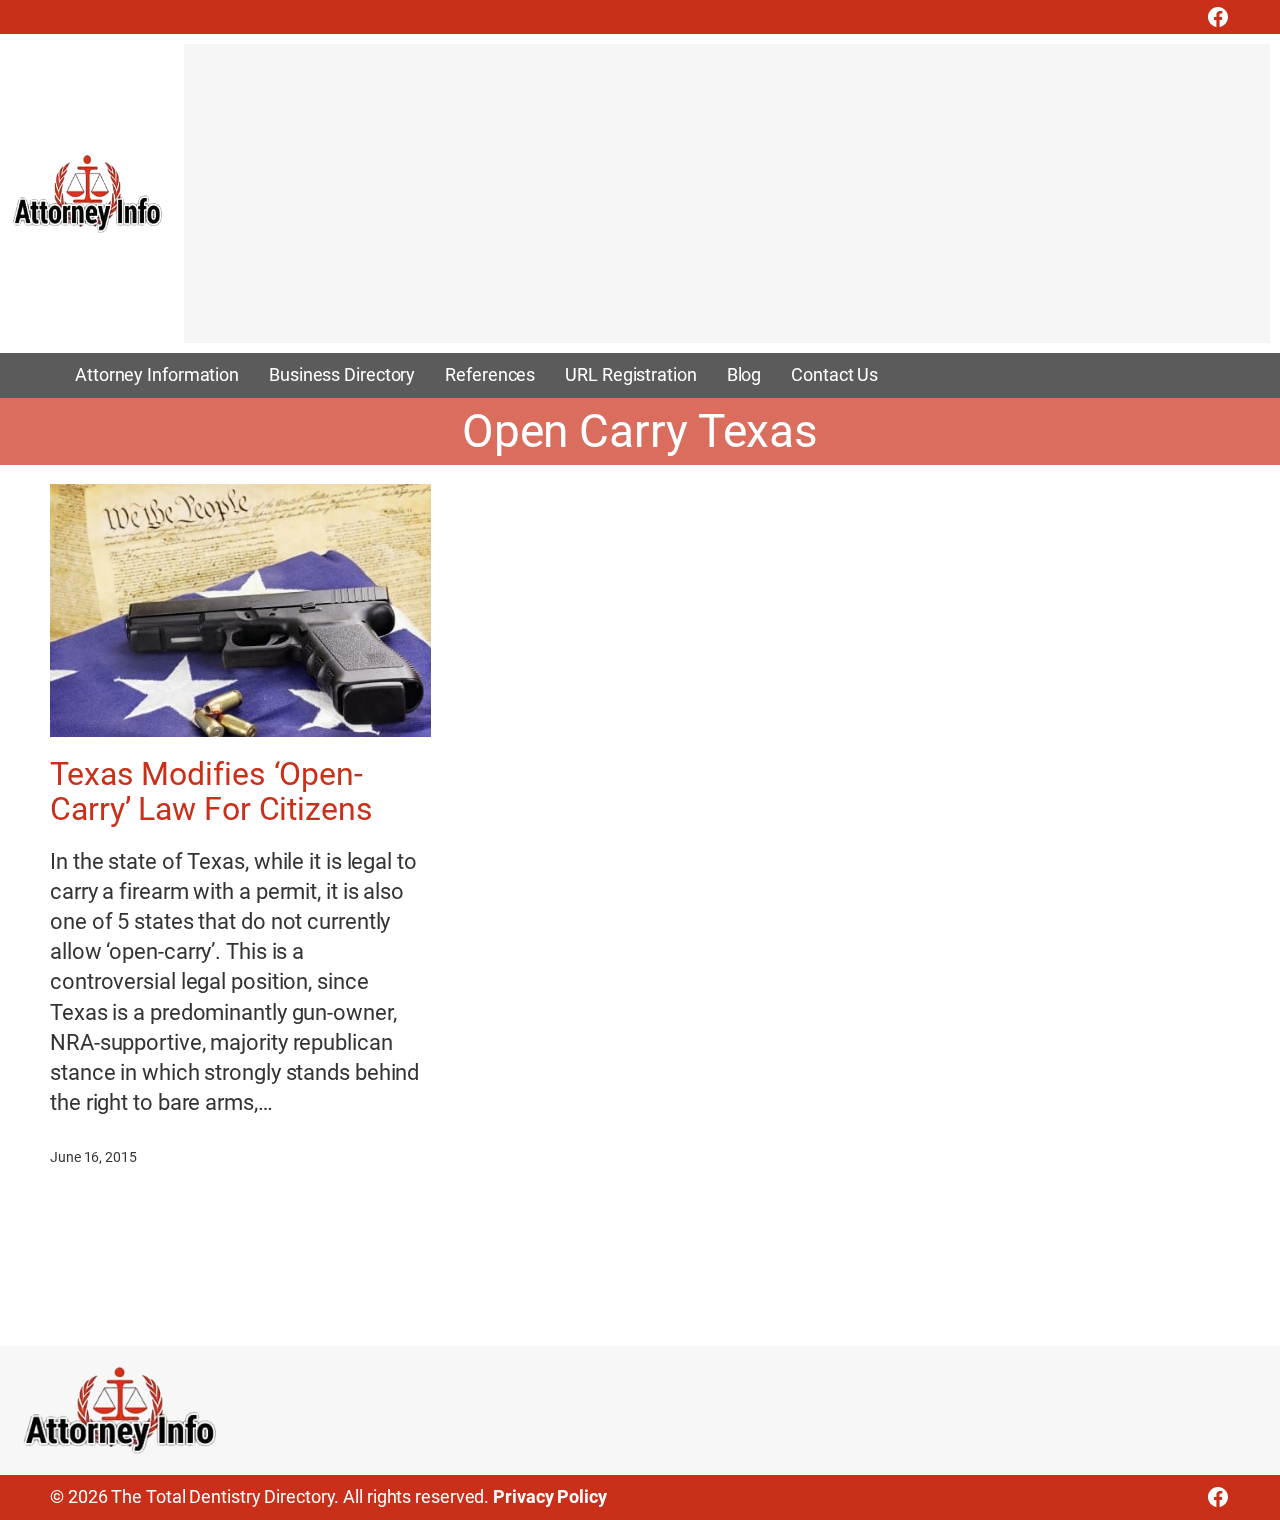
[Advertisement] (727, 203)
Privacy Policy (550, 1497)
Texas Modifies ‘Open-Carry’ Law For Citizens (211, 792)
